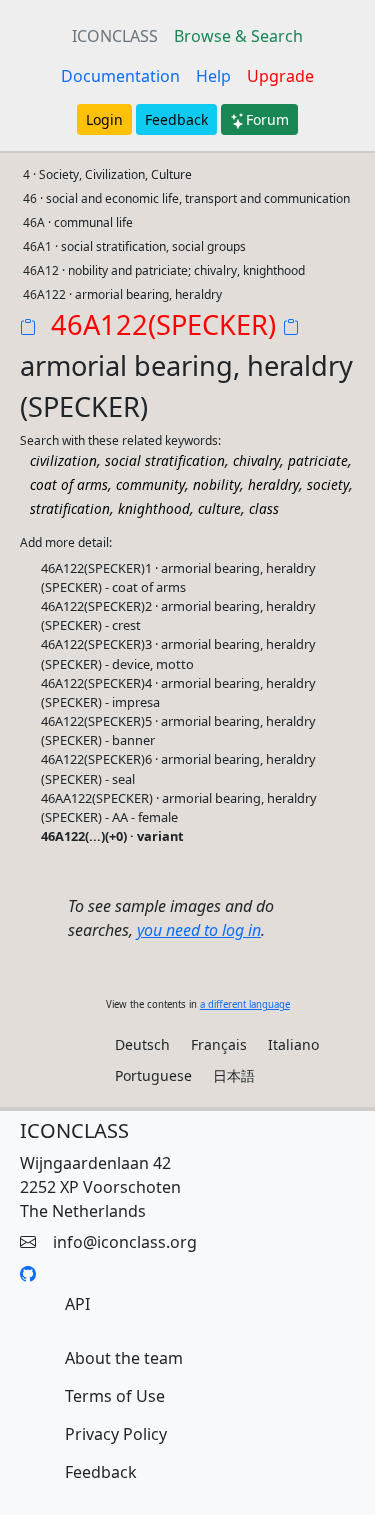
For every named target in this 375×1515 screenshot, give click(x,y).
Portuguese (153, 1075)
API (77, 1304)
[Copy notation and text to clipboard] (295, 329)
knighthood (154, 508)
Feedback (176, 119)
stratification (70, 508)
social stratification (165, 460)
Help (213, 76)
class (264, 508)
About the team (124, 1358)
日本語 (234, 1075)
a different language (245, 1004)
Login (104, 119)
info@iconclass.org (125, 1242)
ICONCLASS (115, 36)
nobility (216, 484)
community (150, 484)
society (328, 484)
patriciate (318, 460)
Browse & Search (238, 36)
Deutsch (142, 1044)
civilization (63, 460)
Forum (267, 119)
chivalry (256, 460)
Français (219, 1044)
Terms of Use (115, 1396)
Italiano (293, 1044)
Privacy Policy (116, 1434)
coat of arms (69, 484)
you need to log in (199, 930)
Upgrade (280, 76)
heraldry (273, 484)
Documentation (120, 76)
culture (219, 508)
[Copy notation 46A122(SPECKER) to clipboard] (32, 329)
